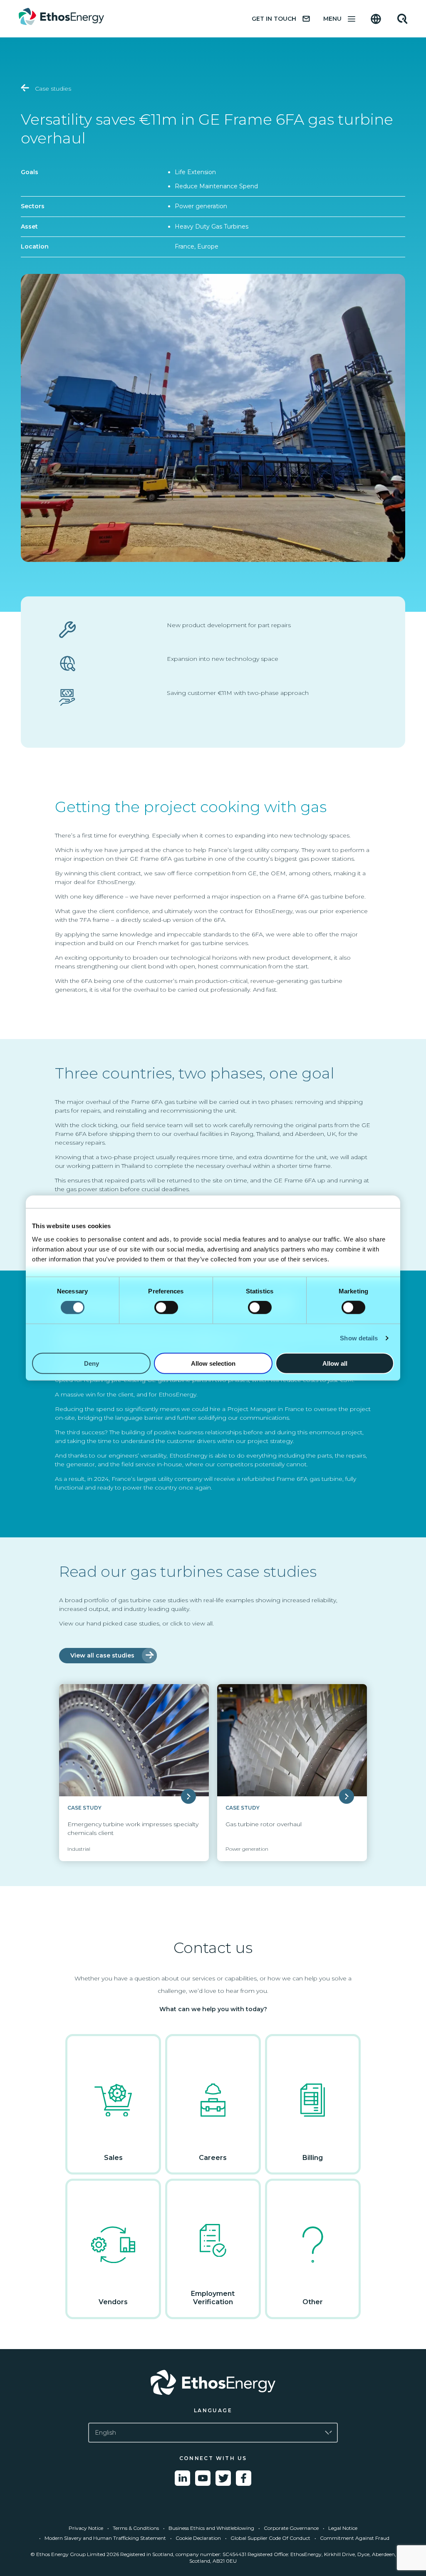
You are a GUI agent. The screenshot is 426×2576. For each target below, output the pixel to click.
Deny (92, 1363)
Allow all (335, 1363)
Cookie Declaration (198, 2538)
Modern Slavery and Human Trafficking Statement (105, 2538)
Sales (113, 2158)
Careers (213, 2158)
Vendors (113, 2302)
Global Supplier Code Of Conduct (270, 2538)
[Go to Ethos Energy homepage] (213, 2382)
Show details (359, 1338)
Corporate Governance (291, 2528)
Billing (313, 2158)
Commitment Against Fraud (355, 2538)
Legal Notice (343, 2528)
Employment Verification (213, 2298)
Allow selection (213, 1363)
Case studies (52, 89)
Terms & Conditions (136, 2528)
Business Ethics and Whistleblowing (211, 2528)
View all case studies (102, 1655)
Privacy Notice (86, 2528)
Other (313, 2302)
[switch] (166, 1308)
